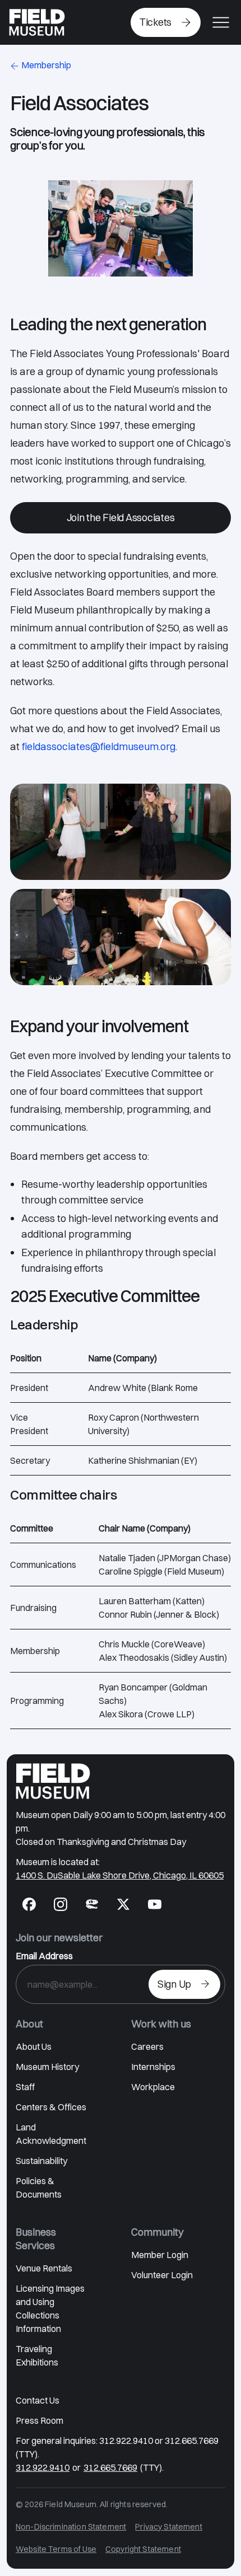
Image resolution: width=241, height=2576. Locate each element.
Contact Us (38, 2400)
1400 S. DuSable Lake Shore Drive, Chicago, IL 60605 (120, 1875)
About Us (34, 2046)
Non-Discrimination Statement (71, 2527)
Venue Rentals (44, 2268)
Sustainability (41, 2161)
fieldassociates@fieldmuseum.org (99, 746)
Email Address (44, 1956)
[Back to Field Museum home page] (37, 22)
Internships (153, 2067)
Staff (25, 2087)
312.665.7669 (110, 2467)
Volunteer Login (162, 2275)
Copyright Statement (143, 2549)
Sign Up (174, 1984)
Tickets (156, 22)
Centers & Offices (51, 2107)
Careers (147, 2046)
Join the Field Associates (121, 517)
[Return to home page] (53, 1781)
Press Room (40, 2420)
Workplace (153, 2087)
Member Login (160, 2255)
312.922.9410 (43, 2467)
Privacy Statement (169, 2527)
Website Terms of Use (56, 2549)
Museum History (47, 2067)
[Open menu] (221, 22)
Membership (46, 65)
